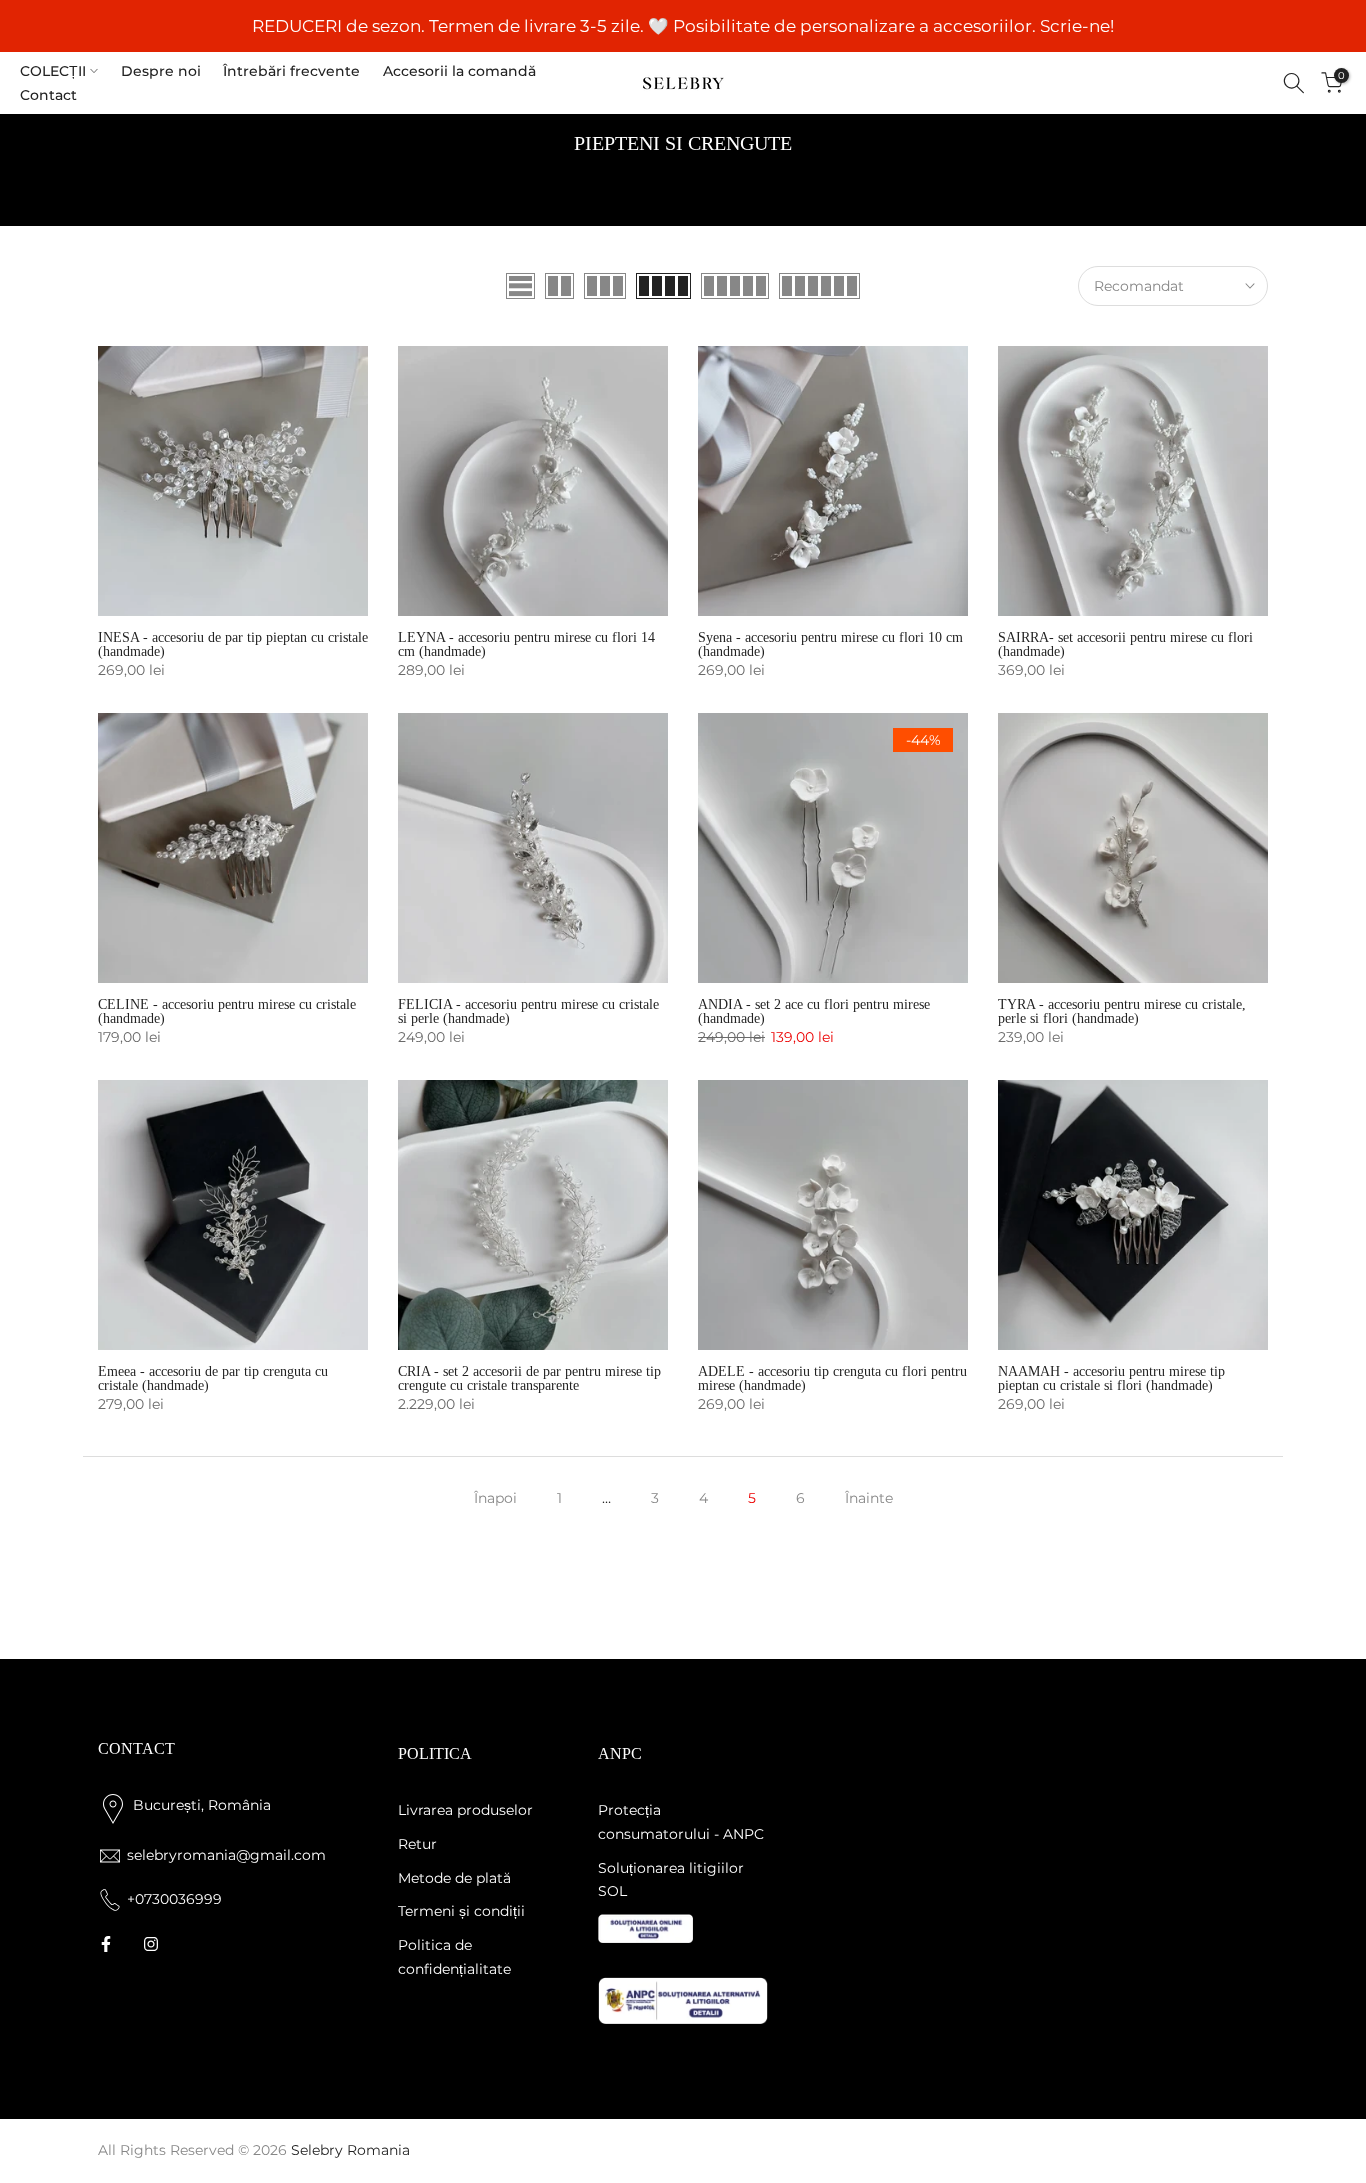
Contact (48, 95)
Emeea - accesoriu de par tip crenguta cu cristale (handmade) (213, 1378)
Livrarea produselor (465, 1810)
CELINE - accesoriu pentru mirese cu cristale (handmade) (227, 1011)
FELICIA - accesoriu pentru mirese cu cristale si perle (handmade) (528, 1011)
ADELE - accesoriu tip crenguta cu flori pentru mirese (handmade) (832, 1378)
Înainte (869, 1498)
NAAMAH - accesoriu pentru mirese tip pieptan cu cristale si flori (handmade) (1111, 1378)
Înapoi (495, 1498)
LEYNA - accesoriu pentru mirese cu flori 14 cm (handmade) (526, 644)
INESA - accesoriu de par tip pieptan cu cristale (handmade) (233, 644)
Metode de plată (454, 1878)
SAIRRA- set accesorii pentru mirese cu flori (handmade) (1125, 644)
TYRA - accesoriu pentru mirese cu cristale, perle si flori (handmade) (1122, 1011)
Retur (417, 1844)
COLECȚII (53, 71)
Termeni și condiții (461, 1911)
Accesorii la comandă (459, 71)
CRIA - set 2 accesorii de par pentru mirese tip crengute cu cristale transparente (529, 1378)
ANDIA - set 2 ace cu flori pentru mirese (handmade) (814, 1011)
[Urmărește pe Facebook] (106, 1944)
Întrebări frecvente (291, 71)
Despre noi (161, 71)
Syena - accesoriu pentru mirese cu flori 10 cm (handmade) (830, 644)
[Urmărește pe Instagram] (151, 1944)
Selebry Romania (350, 2150)
